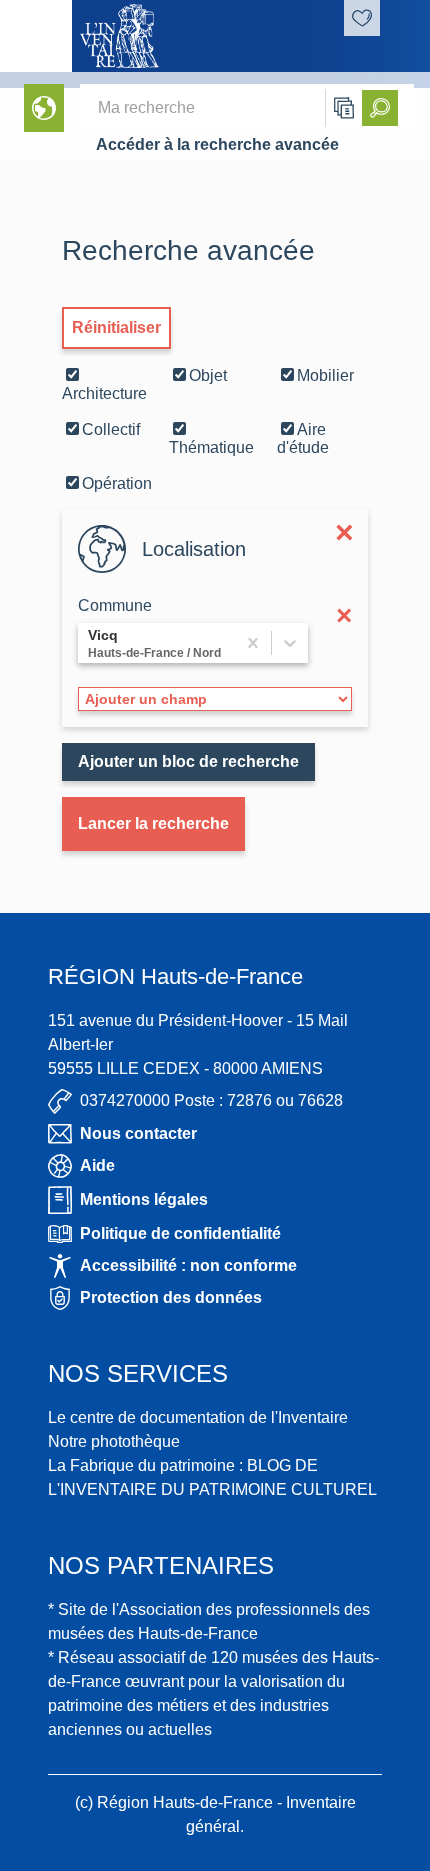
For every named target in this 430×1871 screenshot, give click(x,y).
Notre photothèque (114, 1441)
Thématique (211, 447)
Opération (117, 483)
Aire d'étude (303, 438)
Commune (115, 605)
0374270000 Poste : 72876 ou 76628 (211, 1100)
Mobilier (325, 375)
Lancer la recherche (153, 823)
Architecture (104, 393)
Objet (208, 375)
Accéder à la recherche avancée (217, 144)
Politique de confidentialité (180, 1233)
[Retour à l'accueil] (36, 36)
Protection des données (171, 1297)
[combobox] (90, 643)
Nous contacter (138, 1133)
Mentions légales (144, 1199)
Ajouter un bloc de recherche (188, 761)
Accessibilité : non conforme (188, 1265)
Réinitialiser (116, 327)
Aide (97, 1165)
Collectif (111, 429)
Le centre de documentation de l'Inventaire (198, 1417)
